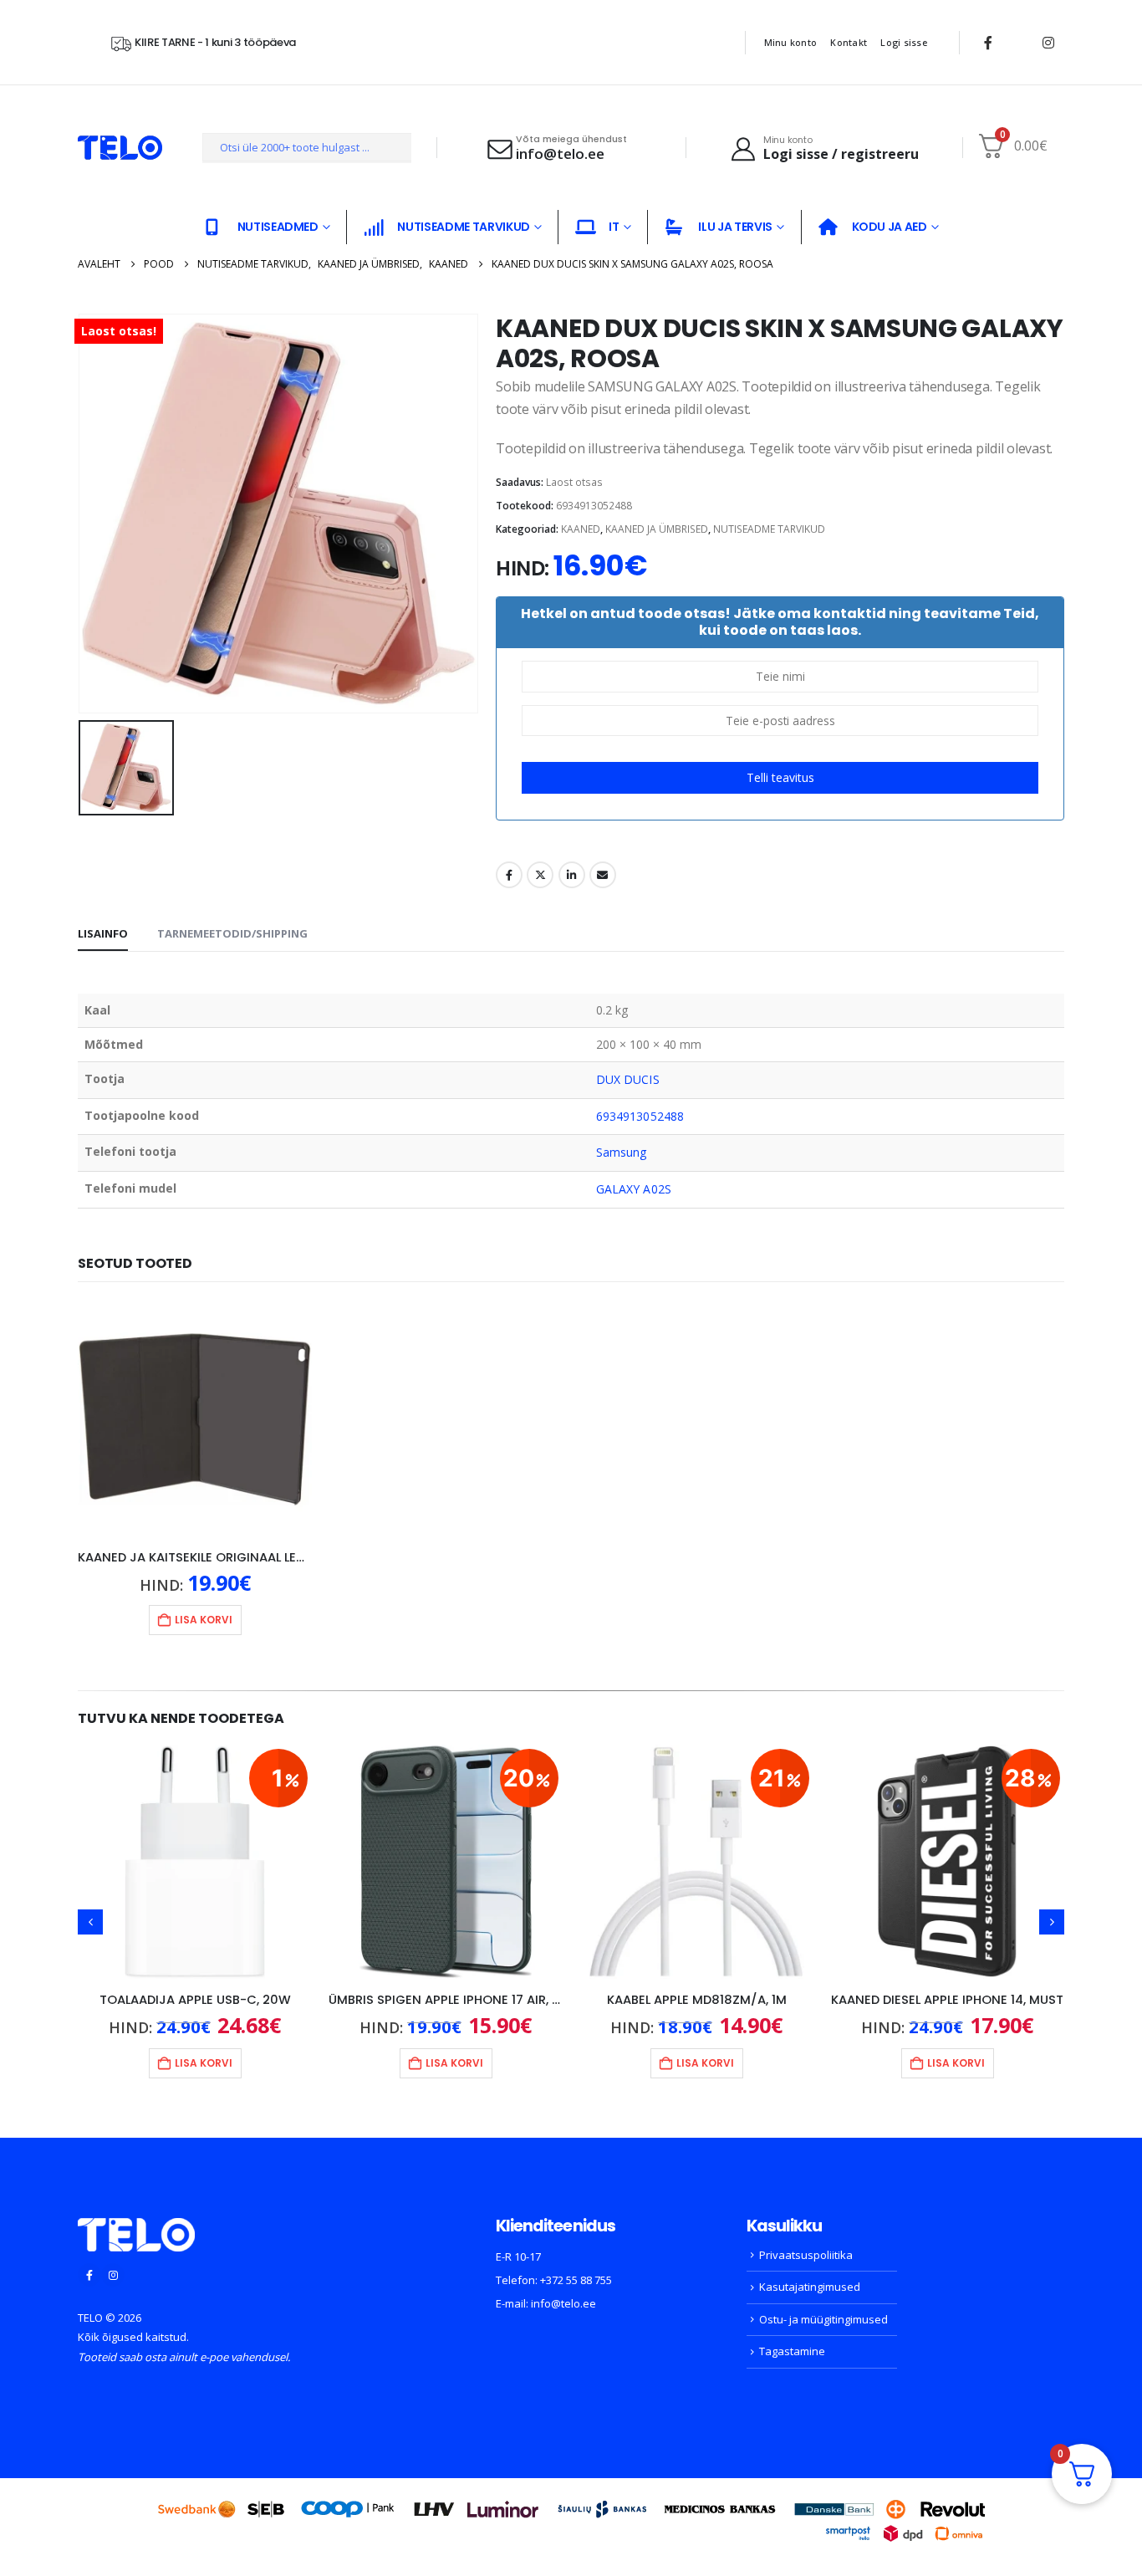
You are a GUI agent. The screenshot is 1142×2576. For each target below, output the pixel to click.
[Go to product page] (195, 1419)
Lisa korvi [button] (204, 1620)
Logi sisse (904, 42)
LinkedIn (572, 875)
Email (603, 875)
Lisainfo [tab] (103, 933)
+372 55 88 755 (576, 2280)
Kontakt (849, 42)
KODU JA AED (890, 227)
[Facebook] (988, 43)
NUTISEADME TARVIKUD (463, 227)
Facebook (509, 875)
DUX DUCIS (628, 1079)
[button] (90, 1922)
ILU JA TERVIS (735, 227)
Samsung (622, 1152)
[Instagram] (1048, 43)
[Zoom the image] (136, 2228)
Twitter (540, 875)
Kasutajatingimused (810, 2287)
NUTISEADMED (278, 227)
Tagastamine (792, 2351)
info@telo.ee (563, 2303)
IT (614, 227)
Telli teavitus (780, 777)
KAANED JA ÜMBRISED (657, 529)
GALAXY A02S (634, 1189)
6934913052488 (640, 1116)
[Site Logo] (120, 148)
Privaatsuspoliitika (806, 2255)
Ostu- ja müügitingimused (823, 2319)
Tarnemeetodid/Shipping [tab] (232, 933)
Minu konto (791, 42)
